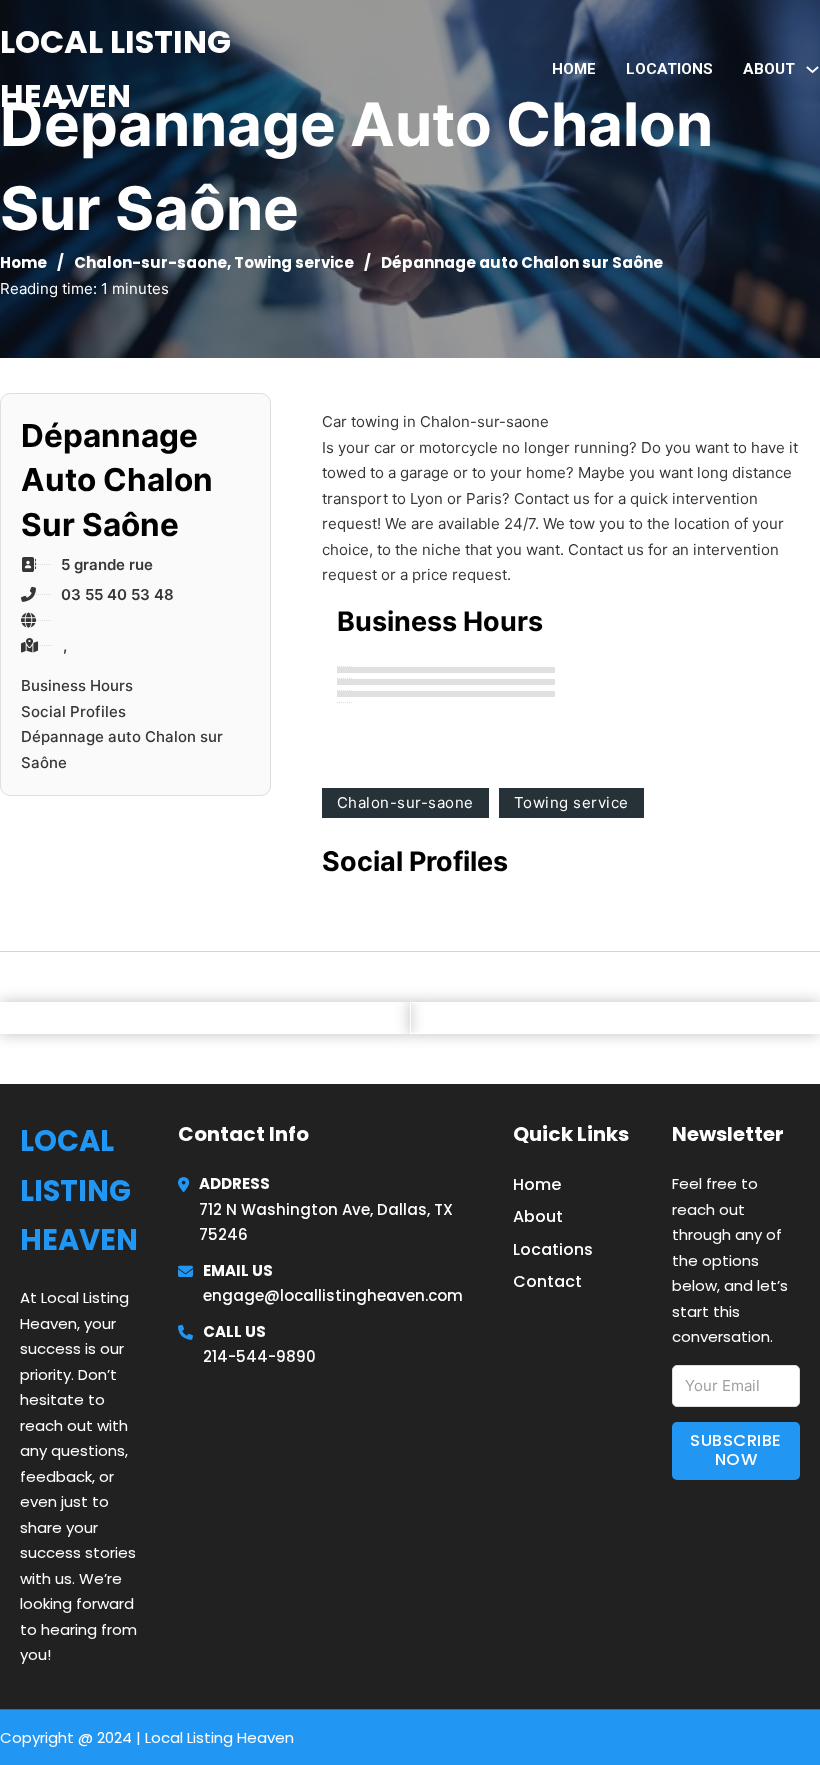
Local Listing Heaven (115, 68)
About (538, 1216)
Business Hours (77, 685)
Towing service (294, 262)
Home (574, 69)
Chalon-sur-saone (150, 262)
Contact (547, 1281)
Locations (669, 69)
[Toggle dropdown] (812, 69)
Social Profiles (73, 711)
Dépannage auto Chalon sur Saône (122, 749)
